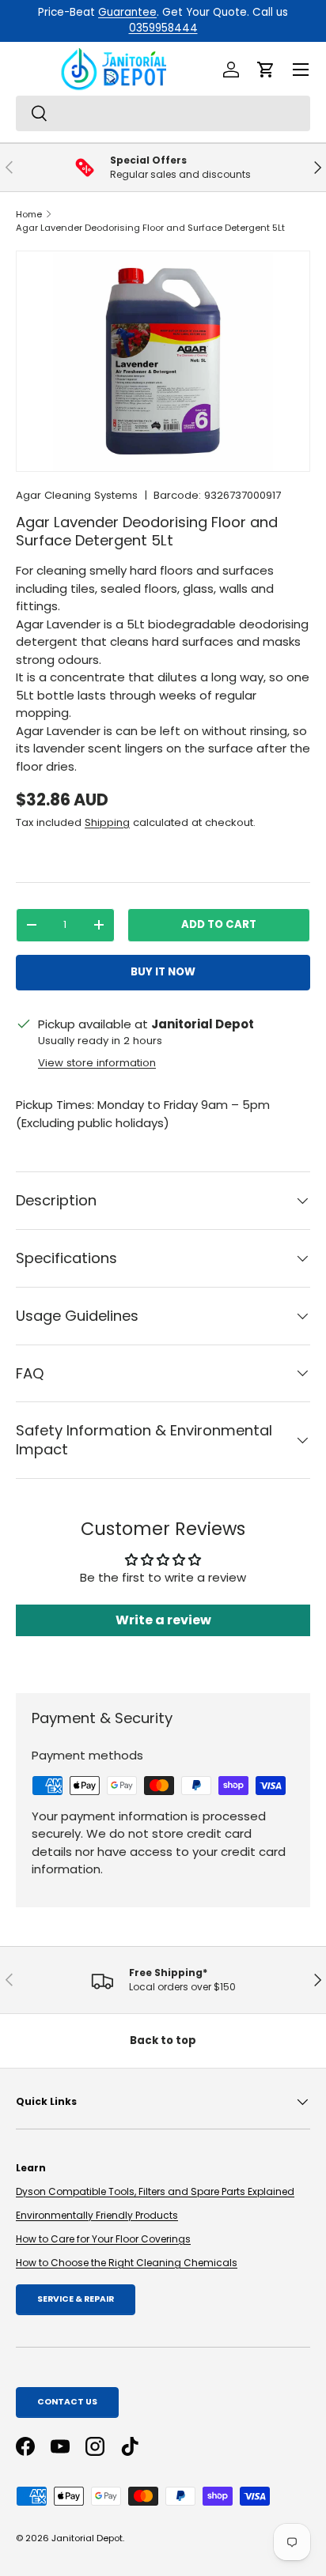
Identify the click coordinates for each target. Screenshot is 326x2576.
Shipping (107, 822)
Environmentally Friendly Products (97, 2215)
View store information (97, 1063)
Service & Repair (76, 2299)
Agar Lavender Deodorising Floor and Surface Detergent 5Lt (150, 228)
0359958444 (163, 28)
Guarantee (127, 12)
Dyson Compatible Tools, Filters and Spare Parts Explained (155, 2191)
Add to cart (219, 924)
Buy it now (163, 972)
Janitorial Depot (87, 2538)
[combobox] (163, 113)
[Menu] (301, 70)
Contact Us (67, 2402)
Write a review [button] (163, 1620)
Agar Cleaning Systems (77, 495)
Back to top (163, 2040)
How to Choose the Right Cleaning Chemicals (127, 2263)
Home (29, 214)
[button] (266, 70)
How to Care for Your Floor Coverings (103, 2239)
